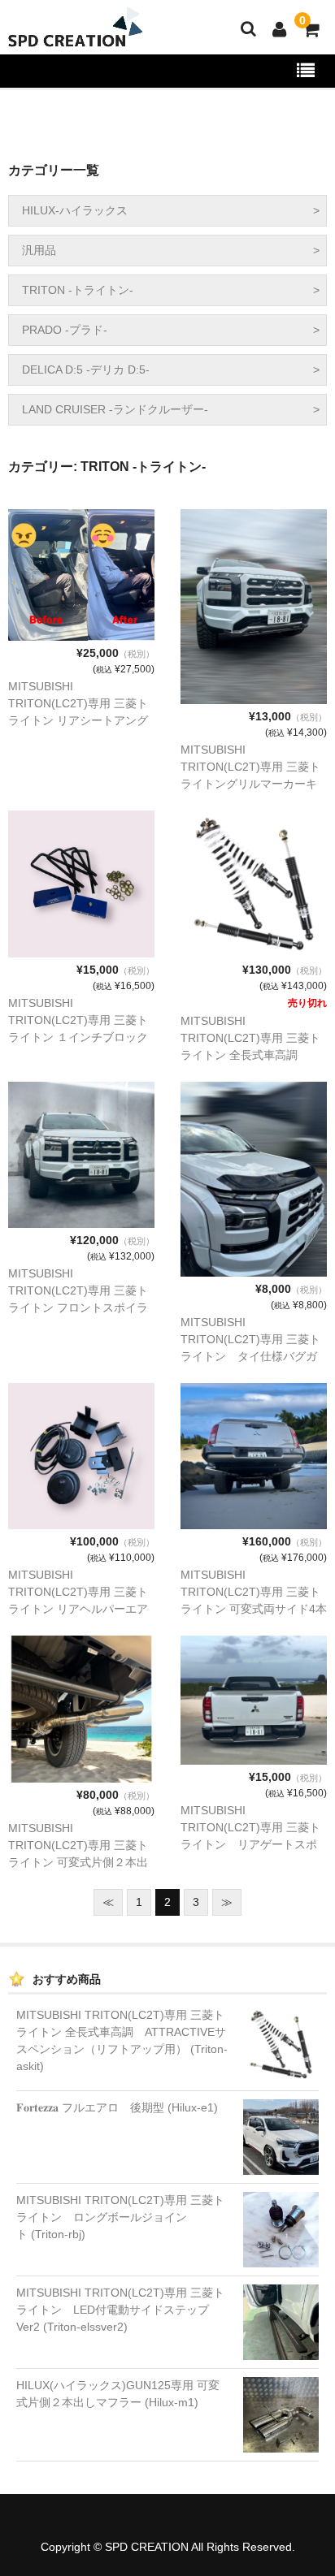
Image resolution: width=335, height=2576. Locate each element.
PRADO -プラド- (65, 330)
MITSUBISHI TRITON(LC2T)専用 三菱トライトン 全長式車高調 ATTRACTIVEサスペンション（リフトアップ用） (250, 1055)
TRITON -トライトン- (78, 290)
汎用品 (39, 250)
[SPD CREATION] (73, 37)
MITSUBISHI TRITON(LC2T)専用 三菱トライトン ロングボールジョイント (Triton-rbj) (120, 2217)
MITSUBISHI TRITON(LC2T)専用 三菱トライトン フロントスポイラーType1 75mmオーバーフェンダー (80, 1307)
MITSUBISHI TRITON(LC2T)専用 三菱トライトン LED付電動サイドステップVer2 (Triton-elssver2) (120, 2310)
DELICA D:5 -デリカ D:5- (86, 370)
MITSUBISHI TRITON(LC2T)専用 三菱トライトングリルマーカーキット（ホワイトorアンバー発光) (250, 784)
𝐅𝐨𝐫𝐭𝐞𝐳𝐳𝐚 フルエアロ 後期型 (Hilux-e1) (117, 2107)
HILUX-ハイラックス (75, 210)
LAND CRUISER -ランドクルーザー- (115, 409)
